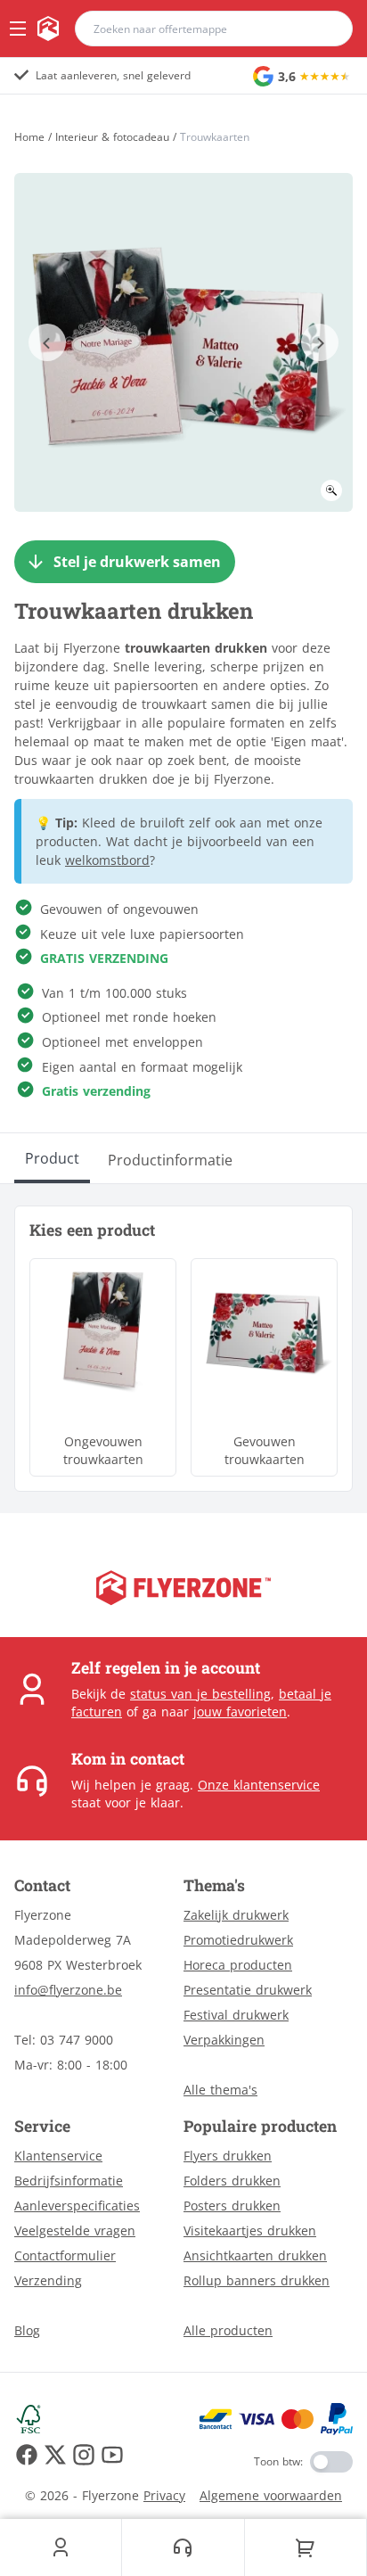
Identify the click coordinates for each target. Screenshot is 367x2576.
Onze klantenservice (259, 1785)
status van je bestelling (200, 1694)
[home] (48, 29)
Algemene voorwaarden (271, 2495)
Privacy (164, 2495)
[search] (328, 29)
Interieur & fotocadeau (112, 137)
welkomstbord (107, 860)
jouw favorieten (240, 1712)
